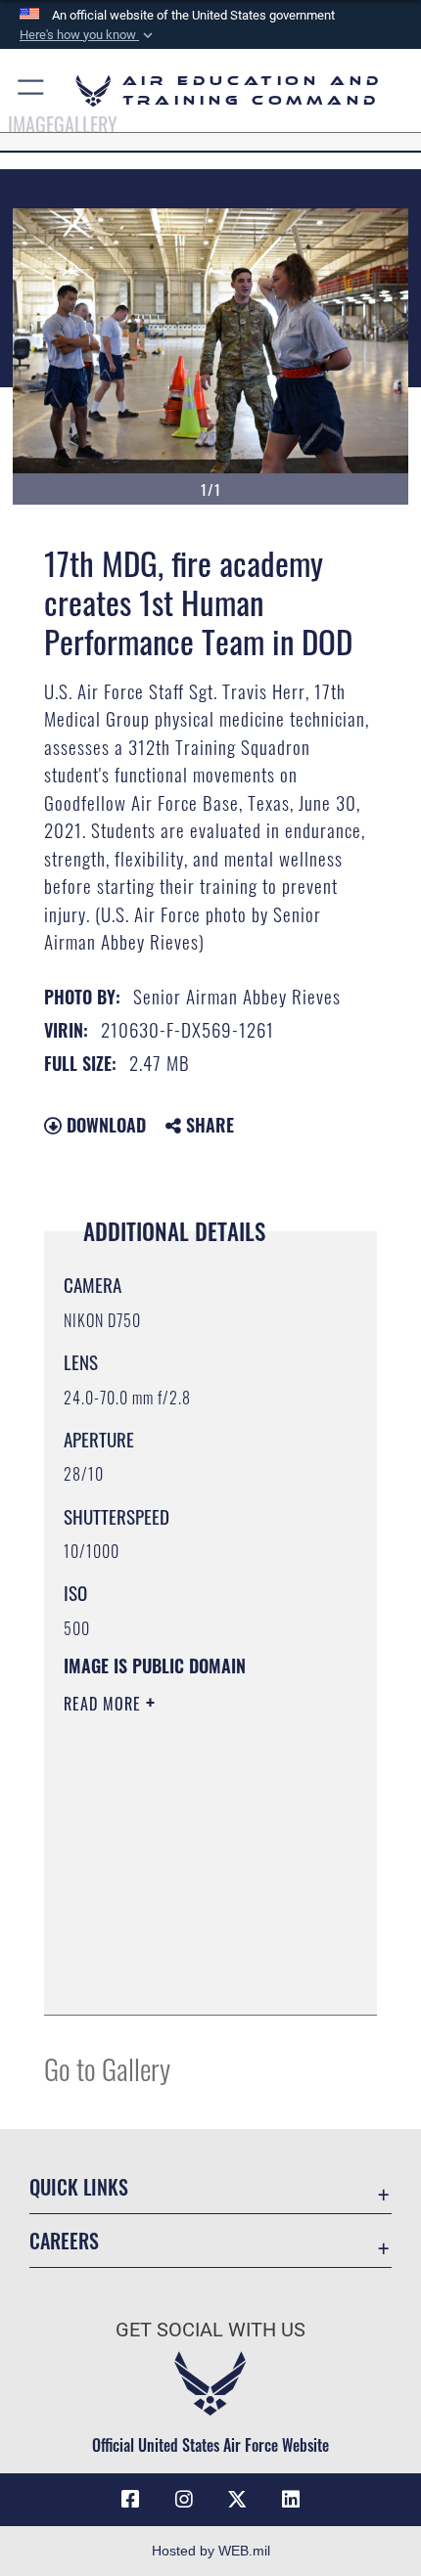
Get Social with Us (210, 2330)
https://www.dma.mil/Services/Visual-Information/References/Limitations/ (183, 1951)
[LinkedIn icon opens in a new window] (291, 2500)
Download (104, 1125)
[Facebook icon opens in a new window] (130, 2500)
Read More (105, 1704)
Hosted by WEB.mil (211, 2551)
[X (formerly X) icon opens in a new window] (237, 2500)
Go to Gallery (107, 2068)
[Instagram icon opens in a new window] (184, 2500)
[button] (88, 35)
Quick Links (79, 2187)
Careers (64, 2241)
